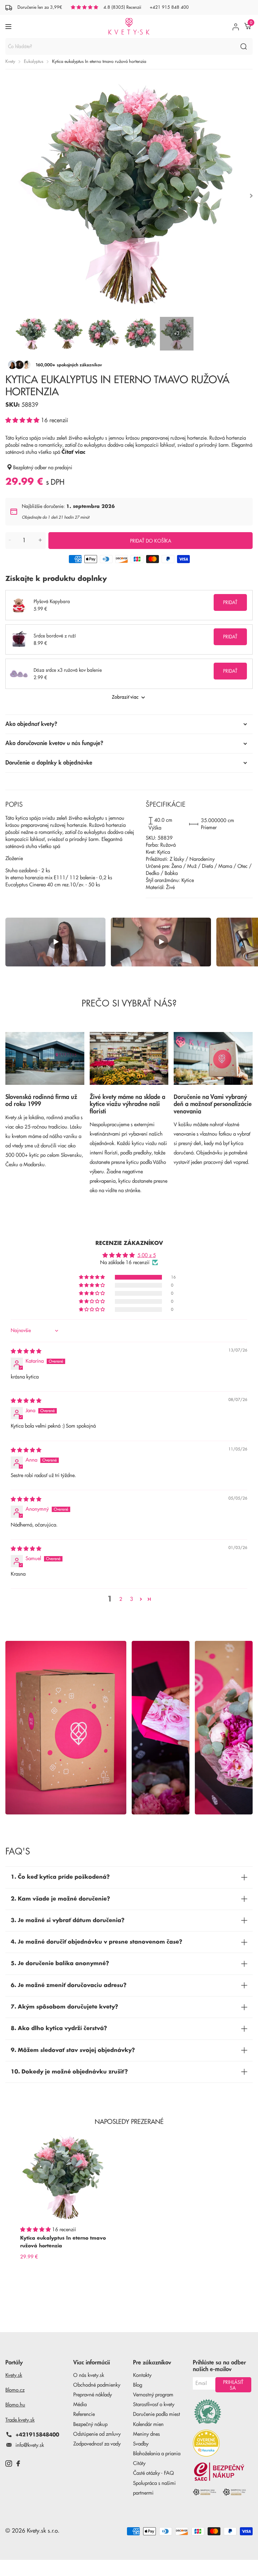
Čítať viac (73, 452)
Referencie (84, 2414)
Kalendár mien (148, 2424)
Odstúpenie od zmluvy (97, 2434)
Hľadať (243, 46)
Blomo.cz (15, 2390)
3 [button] (132, 1599)
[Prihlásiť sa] (236, 27)
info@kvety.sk (30, 2445)
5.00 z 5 (147, 1256)
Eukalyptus (34, 61)
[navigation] (32, 334)
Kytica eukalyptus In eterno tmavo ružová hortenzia (63, 2242)
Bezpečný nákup (90, 2424)
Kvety (10, 61)
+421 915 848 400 (169, 7)
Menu (9, 26)
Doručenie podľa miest (157, 2414)
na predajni (60, 468)
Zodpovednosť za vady (97, 2444)
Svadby (141, 2444)
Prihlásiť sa (233, 2385)
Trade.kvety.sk (20, 2420)
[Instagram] (9, 2463)
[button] (23, 420)
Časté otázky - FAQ (154, 2473)
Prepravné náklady (93, 2395)
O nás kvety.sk (89, 2375)
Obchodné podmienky (97, 2385)
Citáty (139, 2463)
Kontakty (142, 2375)
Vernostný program (153, 2395)
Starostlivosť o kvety (154, 2405)
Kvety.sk (14, 2375)
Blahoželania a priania (157, 2454)
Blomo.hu (15, 2405)
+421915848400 (37, 2435)
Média (80, 2405)
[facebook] (18, 2463)
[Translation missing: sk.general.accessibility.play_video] (55, 942)
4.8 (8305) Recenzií (122, 7)
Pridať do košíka (151, 541)
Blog (138, 2385)
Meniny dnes (146, 2434)
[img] (26, 1351)
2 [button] (121, 1599)
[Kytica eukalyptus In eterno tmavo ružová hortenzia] (64, 2178)
